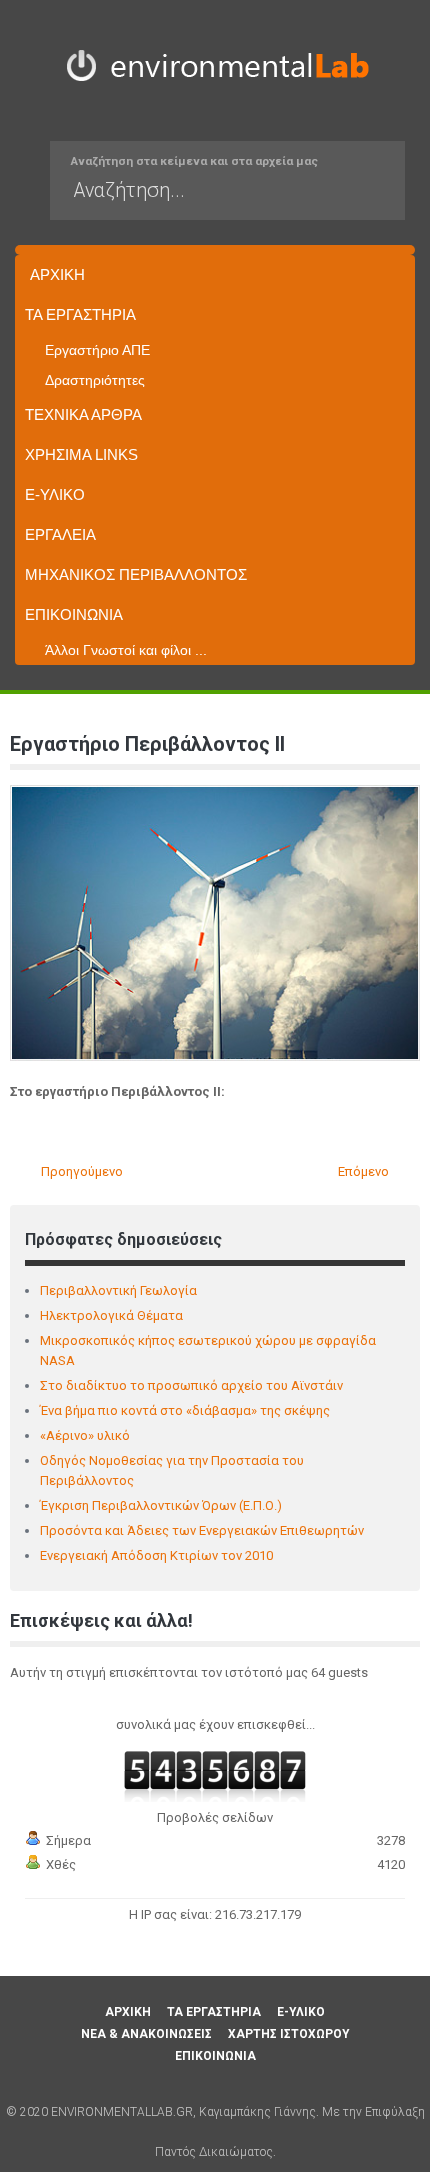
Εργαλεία (60, 534)
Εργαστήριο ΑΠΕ (97, 350)
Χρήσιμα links (81, 454)
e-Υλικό (55, 494)
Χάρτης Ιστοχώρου (289, 2034)
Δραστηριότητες (95, 380)
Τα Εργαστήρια (80, 314)
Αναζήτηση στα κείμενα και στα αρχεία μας (194, 161)
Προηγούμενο (80, 1171)
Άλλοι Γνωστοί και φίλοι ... (126, 650)
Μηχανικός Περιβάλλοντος (136, 574)
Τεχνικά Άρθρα (83, 414)
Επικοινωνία (74, 614)
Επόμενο (365, 1171)
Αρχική (57, 274)
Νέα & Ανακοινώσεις (146, 2034)
